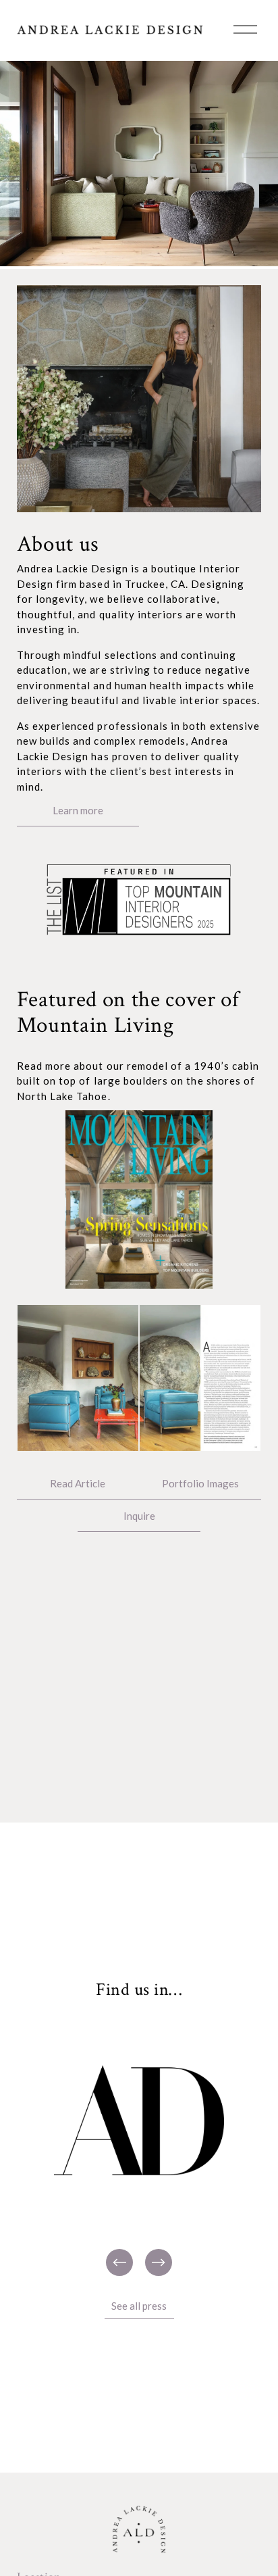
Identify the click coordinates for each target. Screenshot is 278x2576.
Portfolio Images (200, 1483)
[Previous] (119, 2262)
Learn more (78, 810)
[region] (139, 2148)
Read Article (78, 1483)
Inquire (139, 1516)
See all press (139, 2306)
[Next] (159, 2262)
